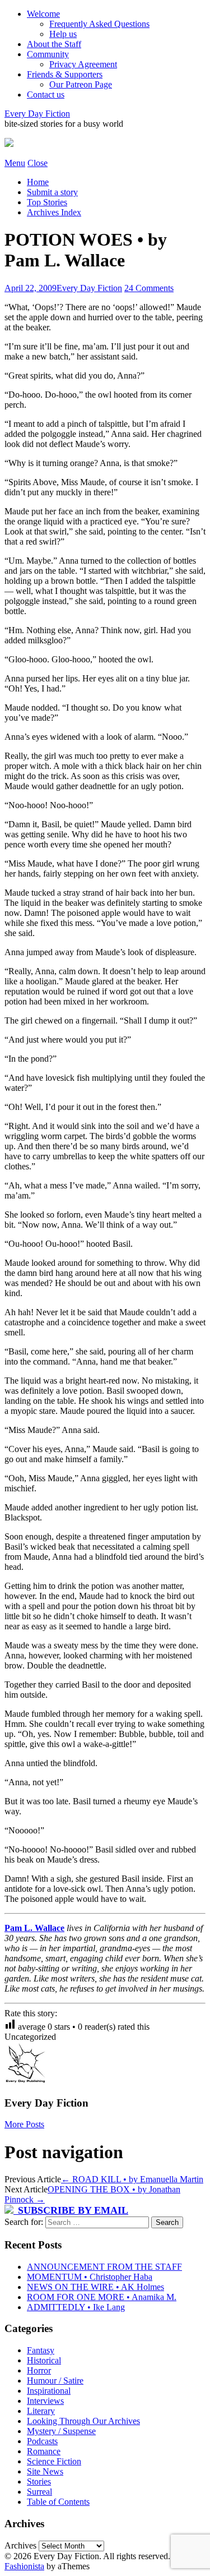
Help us (63, 34)
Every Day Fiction (37, 114)
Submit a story (52, 192)
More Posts (24, 2124)
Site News (45, 2471)
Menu (15, 163)
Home (38, 182)
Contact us (46, 95)
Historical (44, 2360)
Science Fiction (54, 2461)
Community (48, 54)
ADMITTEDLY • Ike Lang (76, 2307)
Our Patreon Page (81, 84)
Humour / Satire (55, 2381)
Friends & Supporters (65, 74)
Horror (39, 2370)
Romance (44, 2451)
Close (38, 163)
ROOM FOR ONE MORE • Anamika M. (102, 2297)
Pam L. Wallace (34, 1928)
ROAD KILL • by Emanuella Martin (132, 2179)
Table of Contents (58, 2502)
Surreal (39, 2492)
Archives (20, 2545)
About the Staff (54, 44)
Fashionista (24, 2566)
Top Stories (47, 202)
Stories (39, 2481)
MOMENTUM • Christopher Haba (90, 2277)
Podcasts (42, 2441)
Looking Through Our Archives (83, 2421)
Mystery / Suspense (61, 2431)
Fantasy (41, 2350)
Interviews (45, 2401)
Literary (41, 2411)
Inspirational (49, 2391)
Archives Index (54, 212)
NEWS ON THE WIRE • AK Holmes (95, 2287)
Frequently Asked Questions (99, 24)
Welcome (43, 14)
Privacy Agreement (83, 64)
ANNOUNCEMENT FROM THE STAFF (104, 2267)
